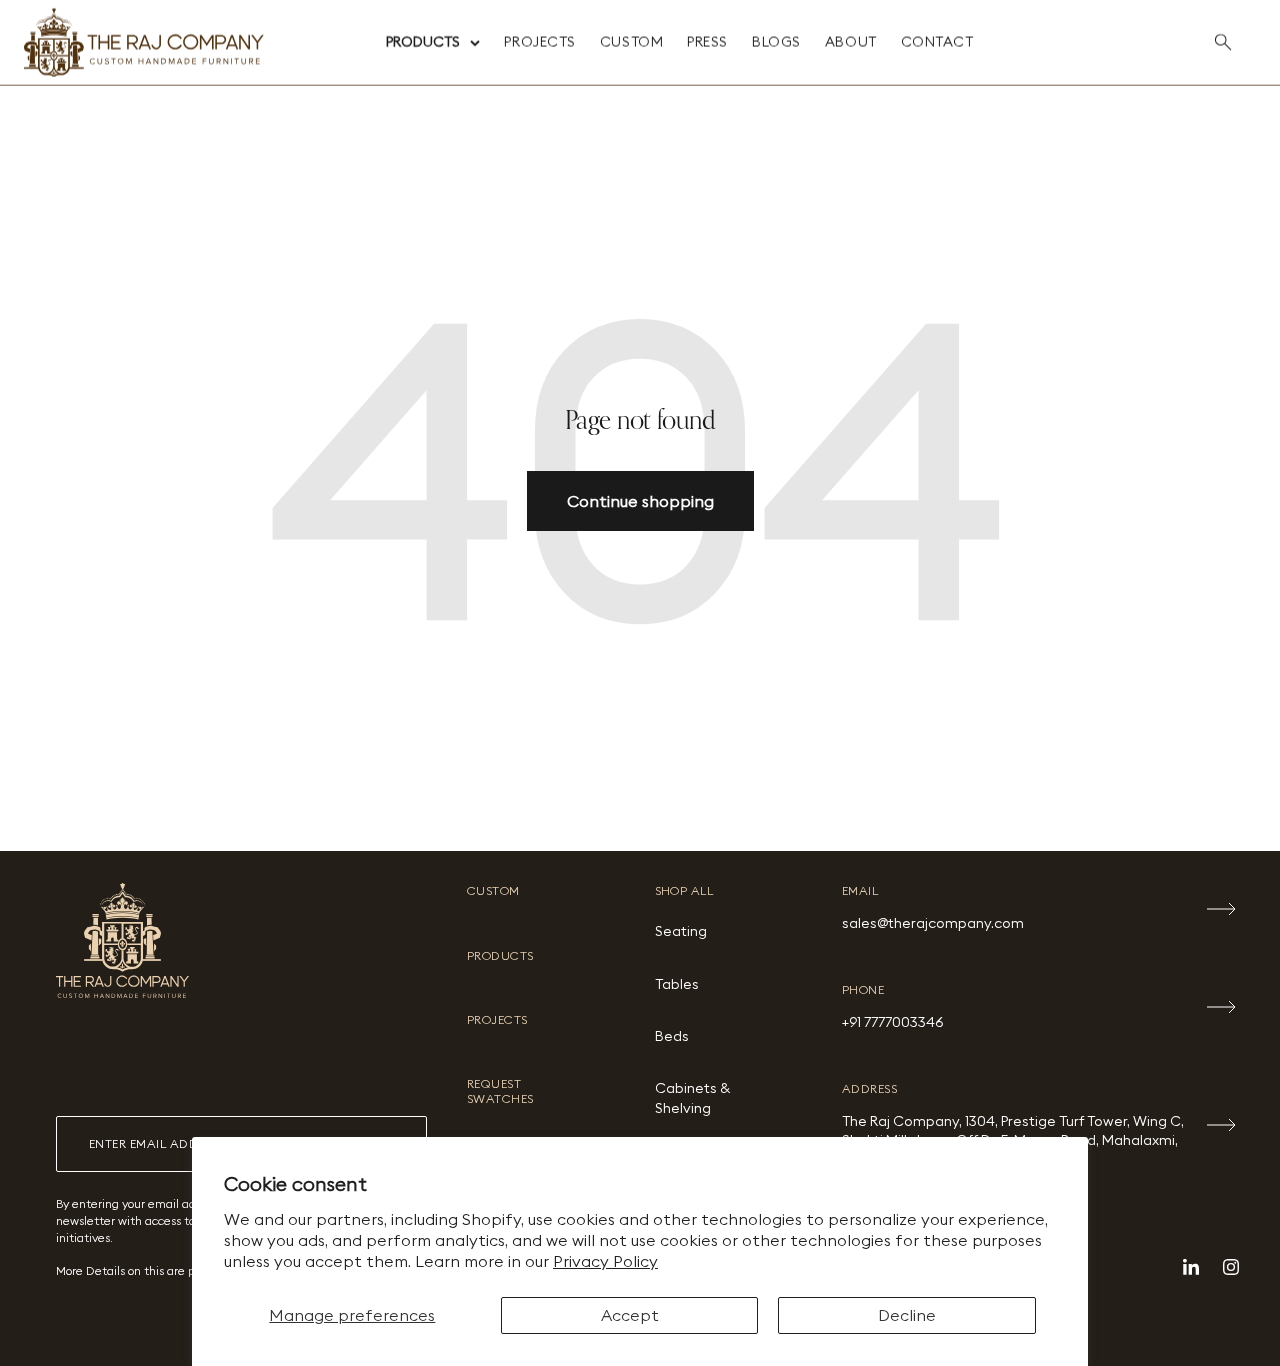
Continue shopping (640, 501)
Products (423, 42)
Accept (630, 1315)
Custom (631, 42)
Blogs (776, 42)
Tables (677, 984)
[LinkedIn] (1191, 1267)
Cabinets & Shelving (692, 1098)
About (851, 42)
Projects (539, 42)
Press (707, 42)
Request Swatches (500, 1091)
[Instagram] (1231, 1267)
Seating (681, 931)
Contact (937, 42)
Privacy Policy (605, 1261)
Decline (907, 1315)
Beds (672, 1036)
